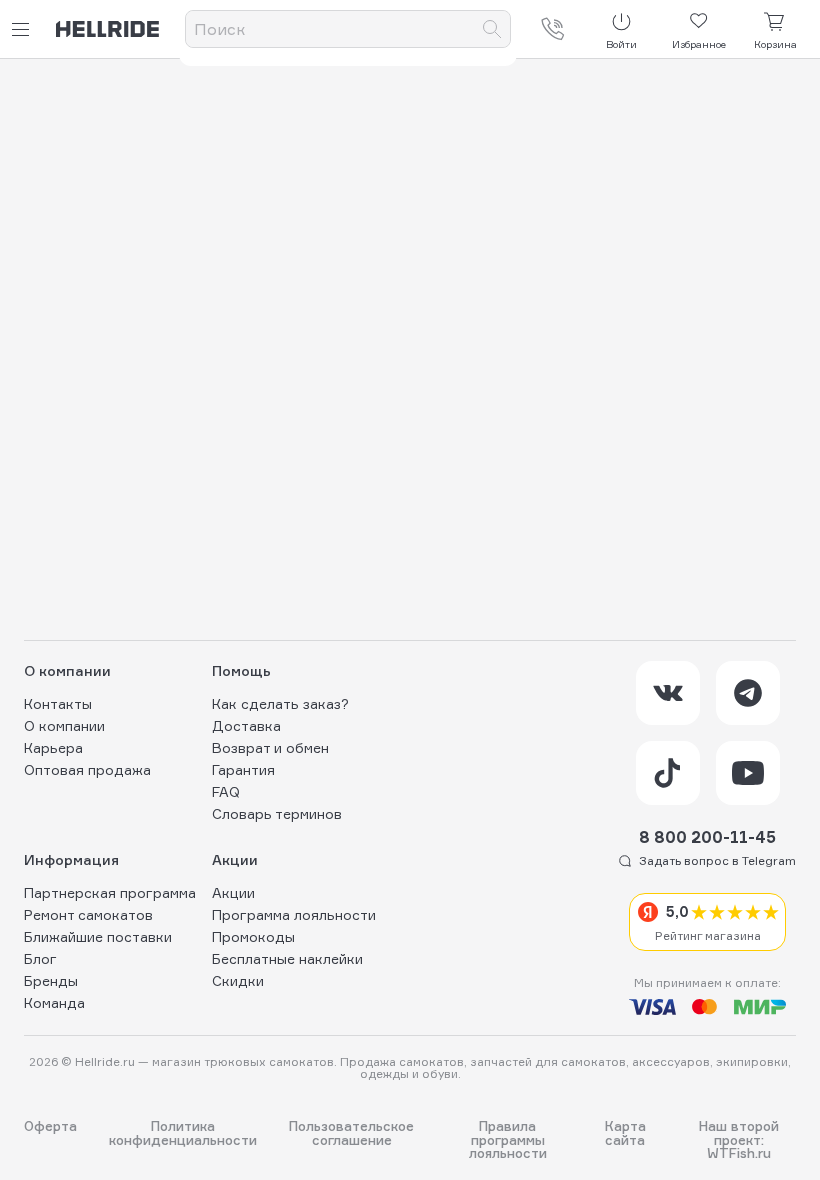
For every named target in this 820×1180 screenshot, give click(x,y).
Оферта (50, 1127)
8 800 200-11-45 (707, 837)
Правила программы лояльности (508, 1140)
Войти (621, 44)
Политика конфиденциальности (183, 1133)
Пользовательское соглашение (351, 1133)
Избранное (699, 44)
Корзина (775, 44)
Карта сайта (625, 1133)
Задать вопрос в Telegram (717, 860)
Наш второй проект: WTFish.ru (739, 1140)
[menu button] (24, 29)
